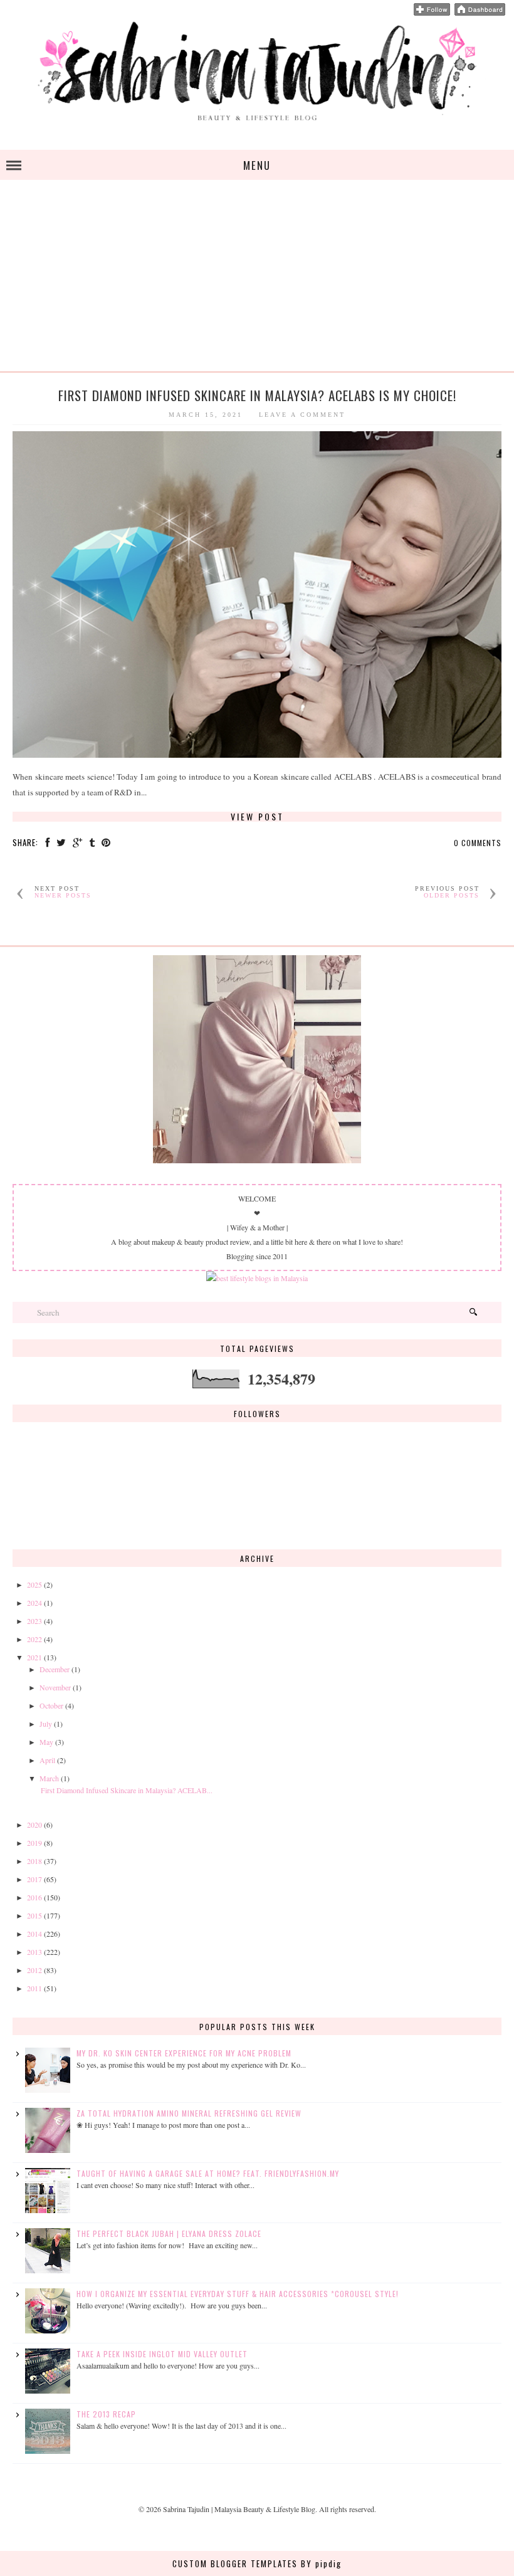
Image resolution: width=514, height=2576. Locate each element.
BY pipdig (321, 2563)
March (49, 1778)
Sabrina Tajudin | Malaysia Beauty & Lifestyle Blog (239, 2509)
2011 (34, 1988)
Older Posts (452, 895)
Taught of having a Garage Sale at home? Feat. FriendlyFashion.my (208, 2173)
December (55, 1669)
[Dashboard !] (480, 13)
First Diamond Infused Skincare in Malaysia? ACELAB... (127, 1790)
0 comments (478, 843)
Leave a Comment (302, 415)
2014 (34, 1934)
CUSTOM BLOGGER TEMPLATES (235, 2563)
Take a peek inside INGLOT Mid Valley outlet (162, 2354)
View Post (257, 817)
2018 (34, 1861)
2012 (34, 1970)
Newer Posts (63, 895)
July (46, 1724)
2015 (34, 1915)
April (47, 1760)
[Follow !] (432, 13)
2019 (34, 1843)
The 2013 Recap (106, 2414)
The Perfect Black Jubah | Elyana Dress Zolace (169, 2233)
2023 (34, 1621)
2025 (34, 1584)
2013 (34, 1952)
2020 (34, 1825)
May (46, 1742)
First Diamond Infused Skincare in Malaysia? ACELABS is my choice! (257, 395)
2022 (34, 1639)
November (55, 1687)
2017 (34, 1879)
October (51, 1705)
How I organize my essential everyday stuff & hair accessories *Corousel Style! (238, 2294)
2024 (34, 1603)
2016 (34, 1897)
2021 (34, 1657)
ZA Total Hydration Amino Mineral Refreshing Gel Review (189, 2113)
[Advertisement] (257, 283)
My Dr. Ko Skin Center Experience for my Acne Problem (184, 2053)
